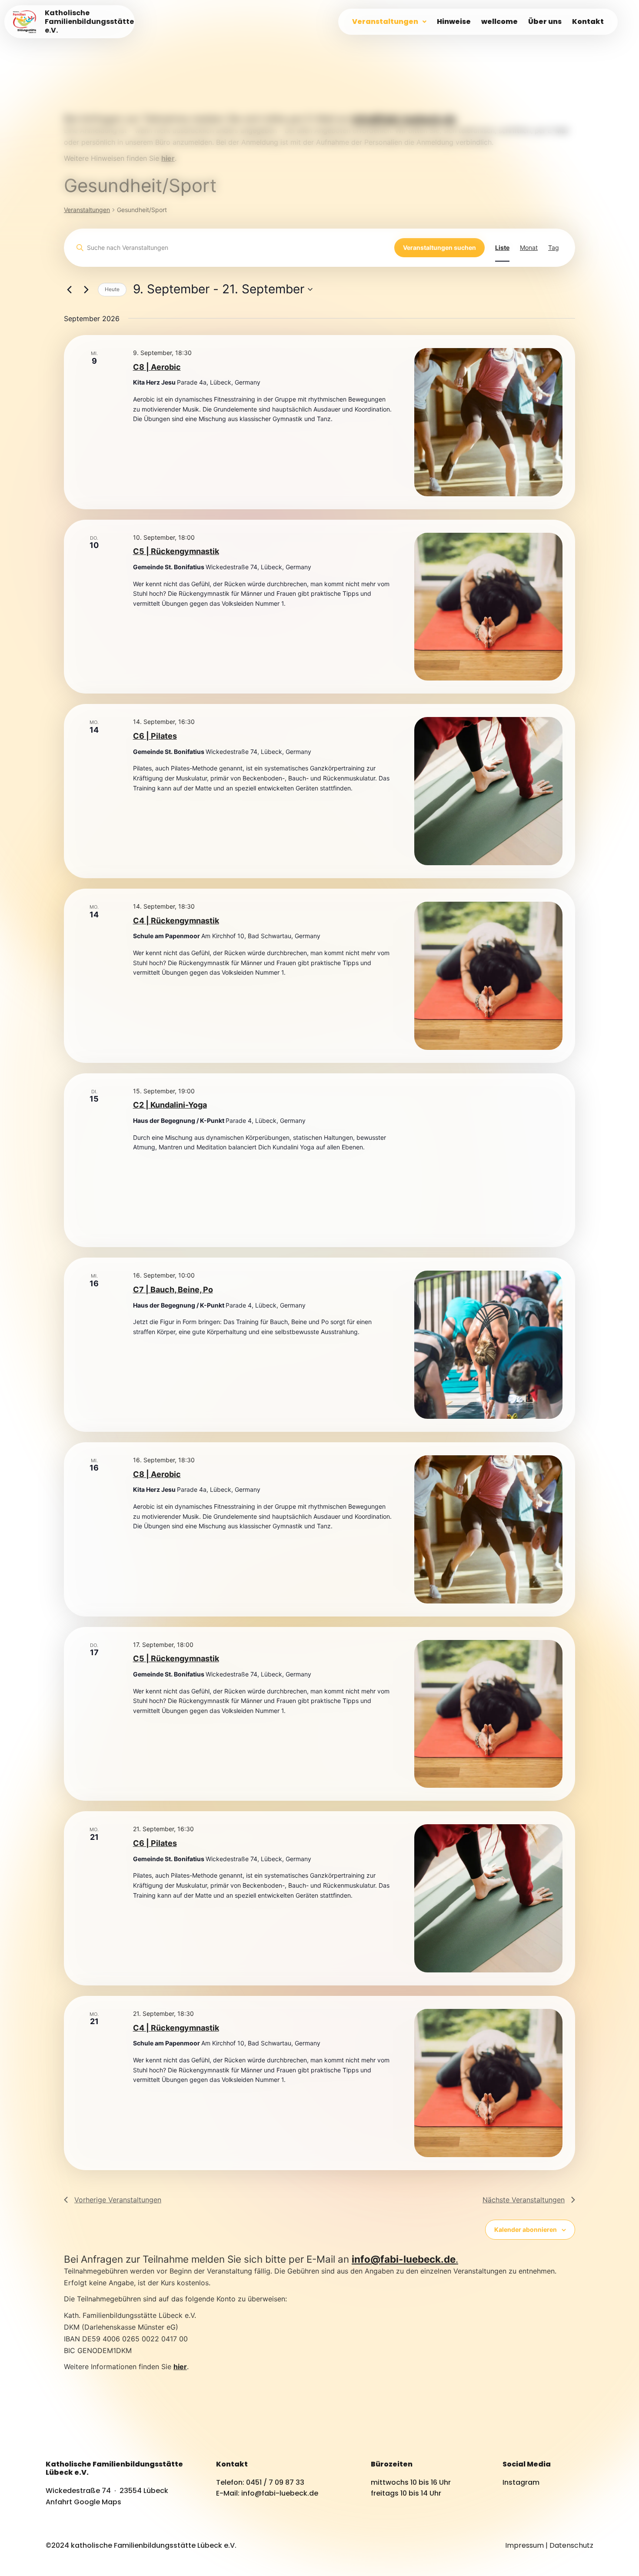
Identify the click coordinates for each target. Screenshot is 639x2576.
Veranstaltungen (385, 22)
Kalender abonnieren (526, 2229)
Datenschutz (571, 2545)
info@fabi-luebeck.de (404, 118)
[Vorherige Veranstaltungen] (69, 289)
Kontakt (588, 22)
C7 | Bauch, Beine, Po (173, 1290)
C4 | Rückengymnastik (176, 921)
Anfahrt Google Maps (83, 2502)
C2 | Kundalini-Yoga (170, 1105)
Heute (112, 289)
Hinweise (454, 22)
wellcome (499, 22)
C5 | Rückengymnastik (176, 551)
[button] (389, 22)
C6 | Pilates (155, 736)
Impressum (524, 2545)
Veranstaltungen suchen (439, 247)
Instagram (521, 2482)
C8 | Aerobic (157, 367)
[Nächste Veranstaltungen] (86, 289)
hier (180, 2367)
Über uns (545, 22)
